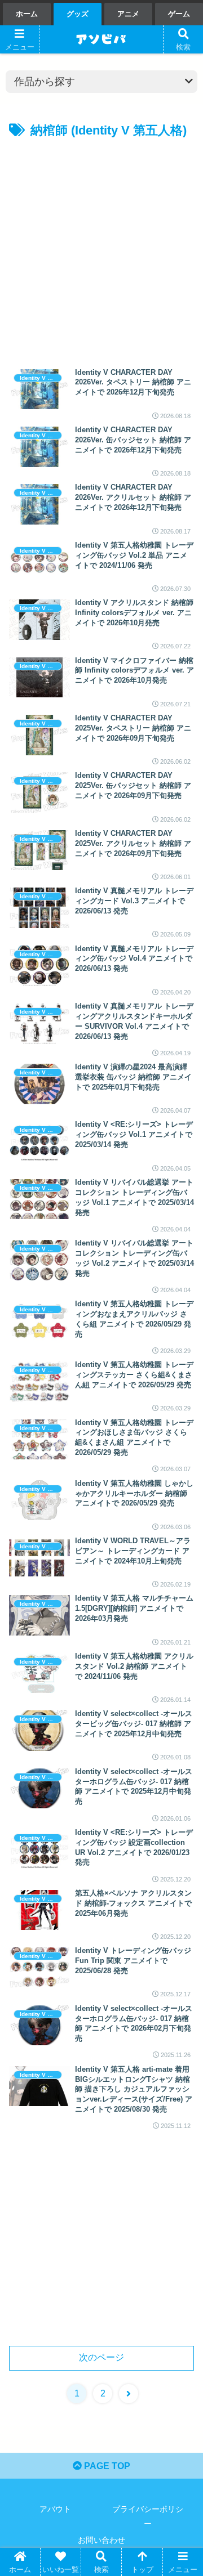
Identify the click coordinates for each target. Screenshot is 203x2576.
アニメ (128, 14)
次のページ (101, 2357)
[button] (181, 1889)
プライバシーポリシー (148, 2516)
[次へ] (129, 2394)
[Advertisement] (101, 249)
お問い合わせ (101, 2540)
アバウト (55, 2509)
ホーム (27, 14)
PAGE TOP (106, 2466)
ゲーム (179, 14)
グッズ (78, 14)
